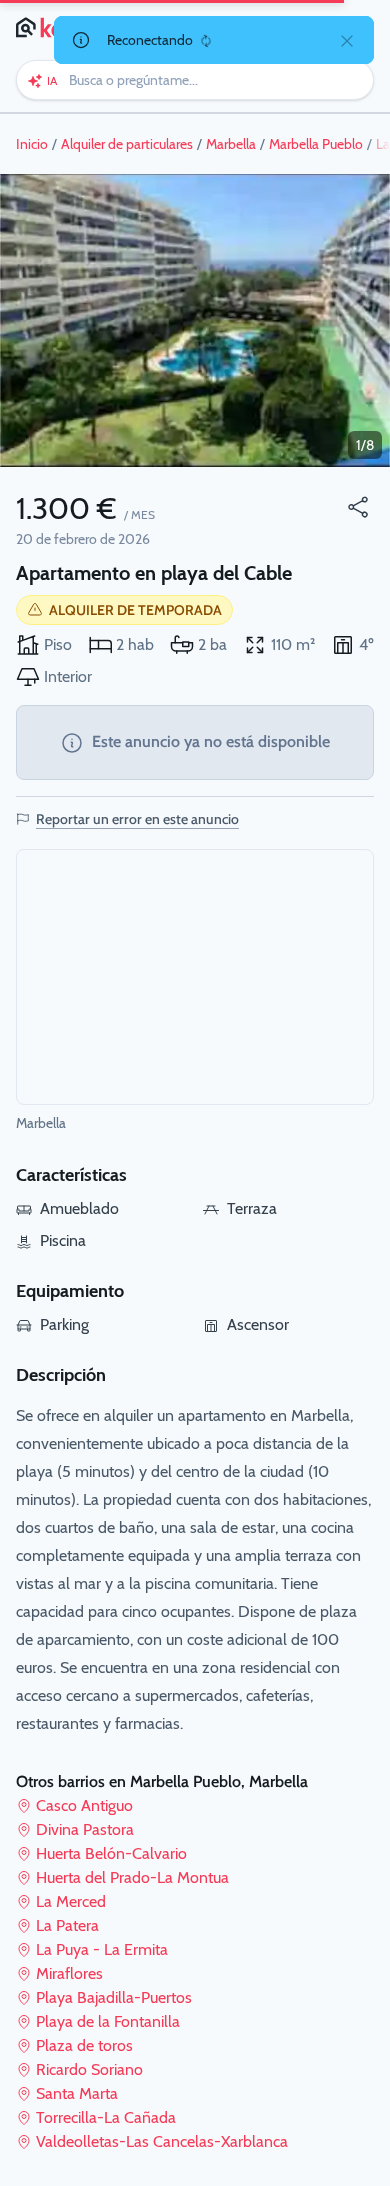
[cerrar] (347, 40)
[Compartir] (358, 507)
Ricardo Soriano (89, 2069)
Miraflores (69, 1973)
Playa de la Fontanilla (108, 2021)
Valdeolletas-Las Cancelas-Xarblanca (162, 2141)
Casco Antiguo (84, 1805)
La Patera (67, 1925)
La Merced (71, 1901)
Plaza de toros (84, 2045)
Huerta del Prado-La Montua (132, 1877)
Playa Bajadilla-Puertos (114, 1997)
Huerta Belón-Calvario (111, 1853)
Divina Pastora (85, 1829)
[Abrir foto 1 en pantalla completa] (195, 320)
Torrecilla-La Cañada (106, 2117)
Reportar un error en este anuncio (137, 819)
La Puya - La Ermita (102, 1949)
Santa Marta (77, 2093)
